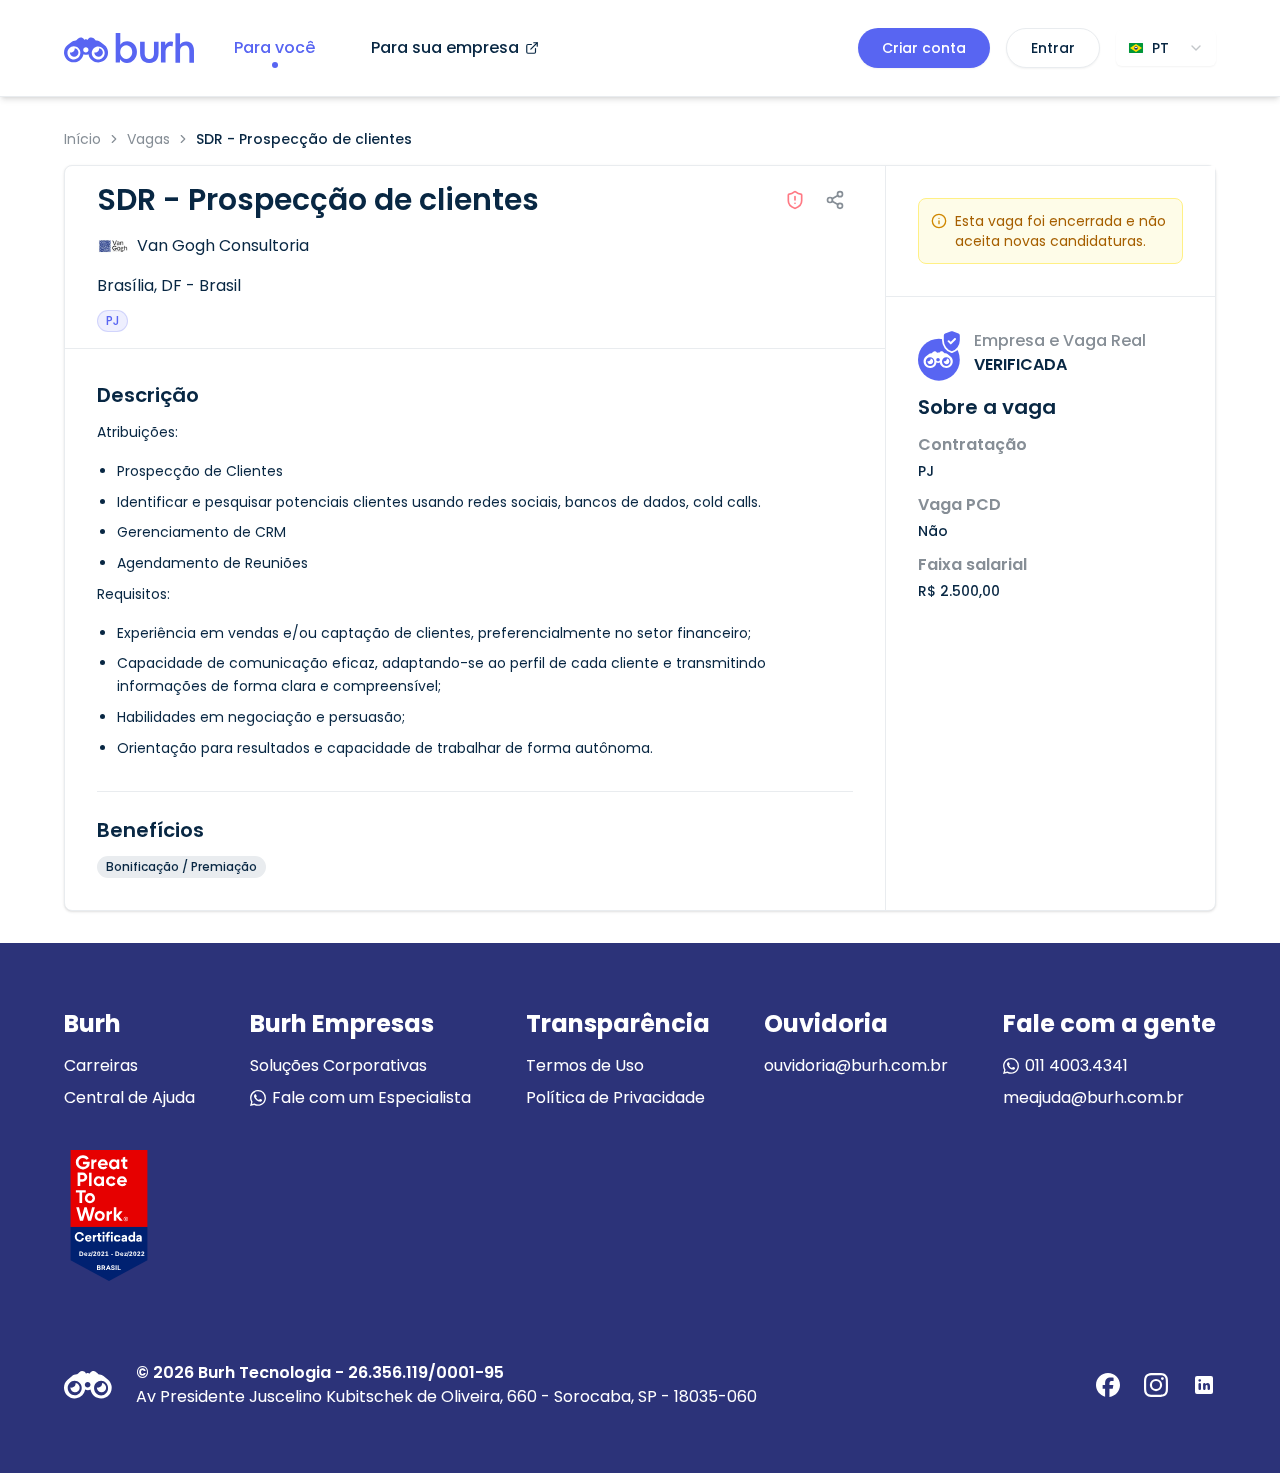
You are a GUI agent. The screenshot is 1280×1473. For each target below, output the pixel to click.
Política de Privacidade (615, 1097)
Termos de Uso (585, 1065)
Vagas (148, 139)
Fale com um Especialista (371, 1097)
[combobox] (1166, 48)
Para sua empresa (445, 47)
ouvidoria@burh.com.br (856, 1065)
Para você (274, 47)
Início (82, 139)
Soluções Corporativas (338, 1065)
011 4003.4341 (1076, 1065)
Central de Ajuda (129, 1097)
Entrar (1053, 48)
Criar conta (924, 48)
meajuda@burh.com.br (1093, 1097)
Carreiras (101, 1065)
